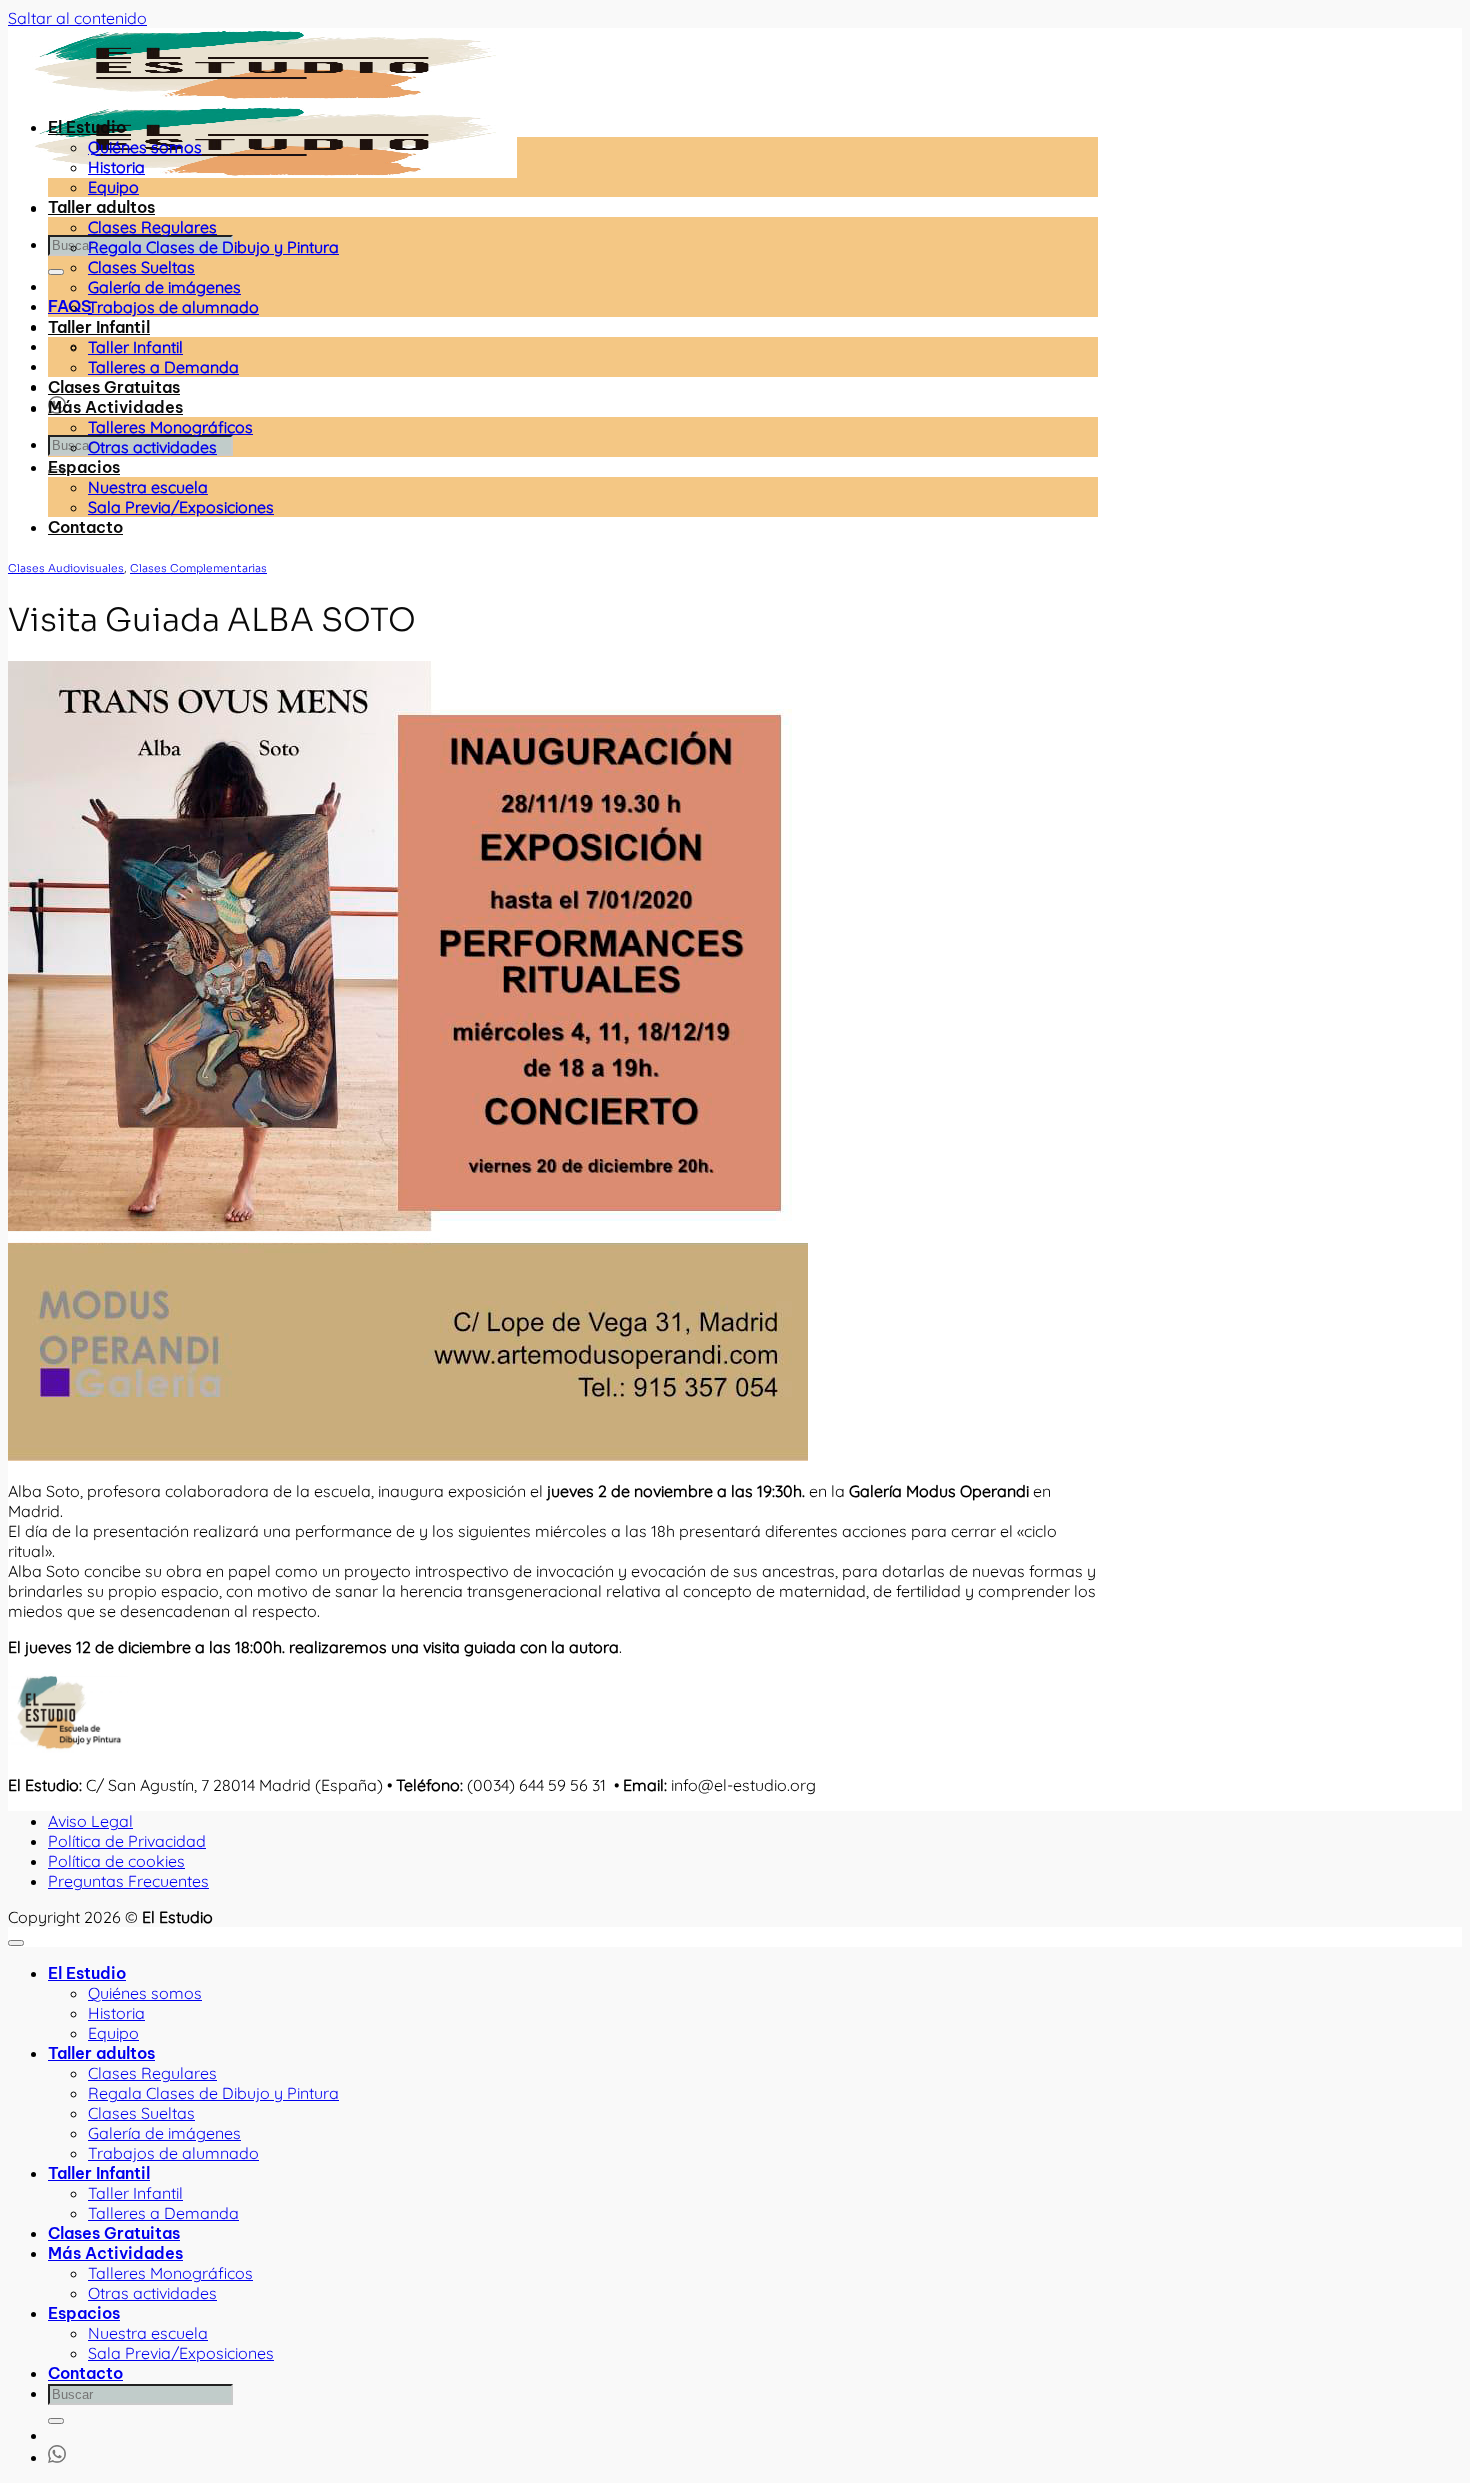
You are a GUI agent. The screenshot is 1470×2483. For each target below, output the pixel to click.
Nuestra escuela (148, 487)
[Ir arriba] (16, 1943)
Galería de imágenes (164, 287)
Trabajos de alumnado (173, 307)
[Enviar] (56, 272)
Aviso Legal (90, 1821)
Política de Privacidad (127, 1841)
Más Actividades (115, 407)
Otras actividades (152, 447)
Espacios (84, 467)
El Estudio (87, 127)
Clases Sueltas (141, 267)
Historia (116, 167)
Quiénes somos (145, 147)
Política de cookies (116, 1861)
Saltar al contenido (77, 18)
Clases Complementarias (198, 568)
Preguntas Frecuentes (128, 1881)
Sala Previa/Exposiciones (181, 507)
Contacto (85, 527)
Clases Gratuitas (114, 387)
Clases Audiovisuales (66, 568)
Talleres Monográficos (170, 427)
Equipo (113, 187)
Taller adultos (101, 207)
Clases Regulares (152, 227)
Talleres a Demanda (163, 367)
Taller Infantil (99, 327)
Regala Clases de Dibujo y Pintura (213, 247)
